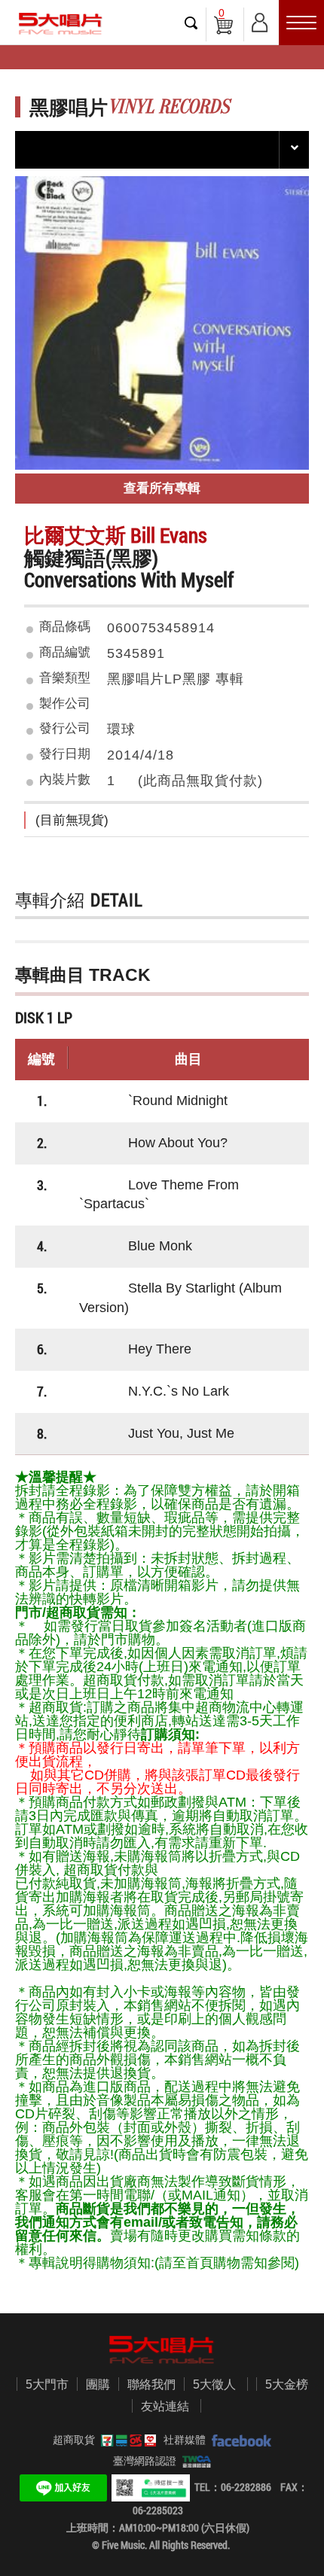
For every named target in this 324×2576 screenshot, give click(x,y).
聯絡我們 (151, 2384)
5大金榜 (287, 2384)
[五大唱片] (162, 2350)
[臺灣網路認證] (194, 2461)
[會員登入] (260, 20)
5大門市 (47, 2384)
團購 (98, 2384)
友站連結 (165, 2406)
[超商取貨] (126, 2440)
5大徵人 (214, 2384)
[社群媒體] (238, 2440)
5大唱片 (60, 24)
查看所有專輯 (162, 488)
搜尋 (191, 23)
